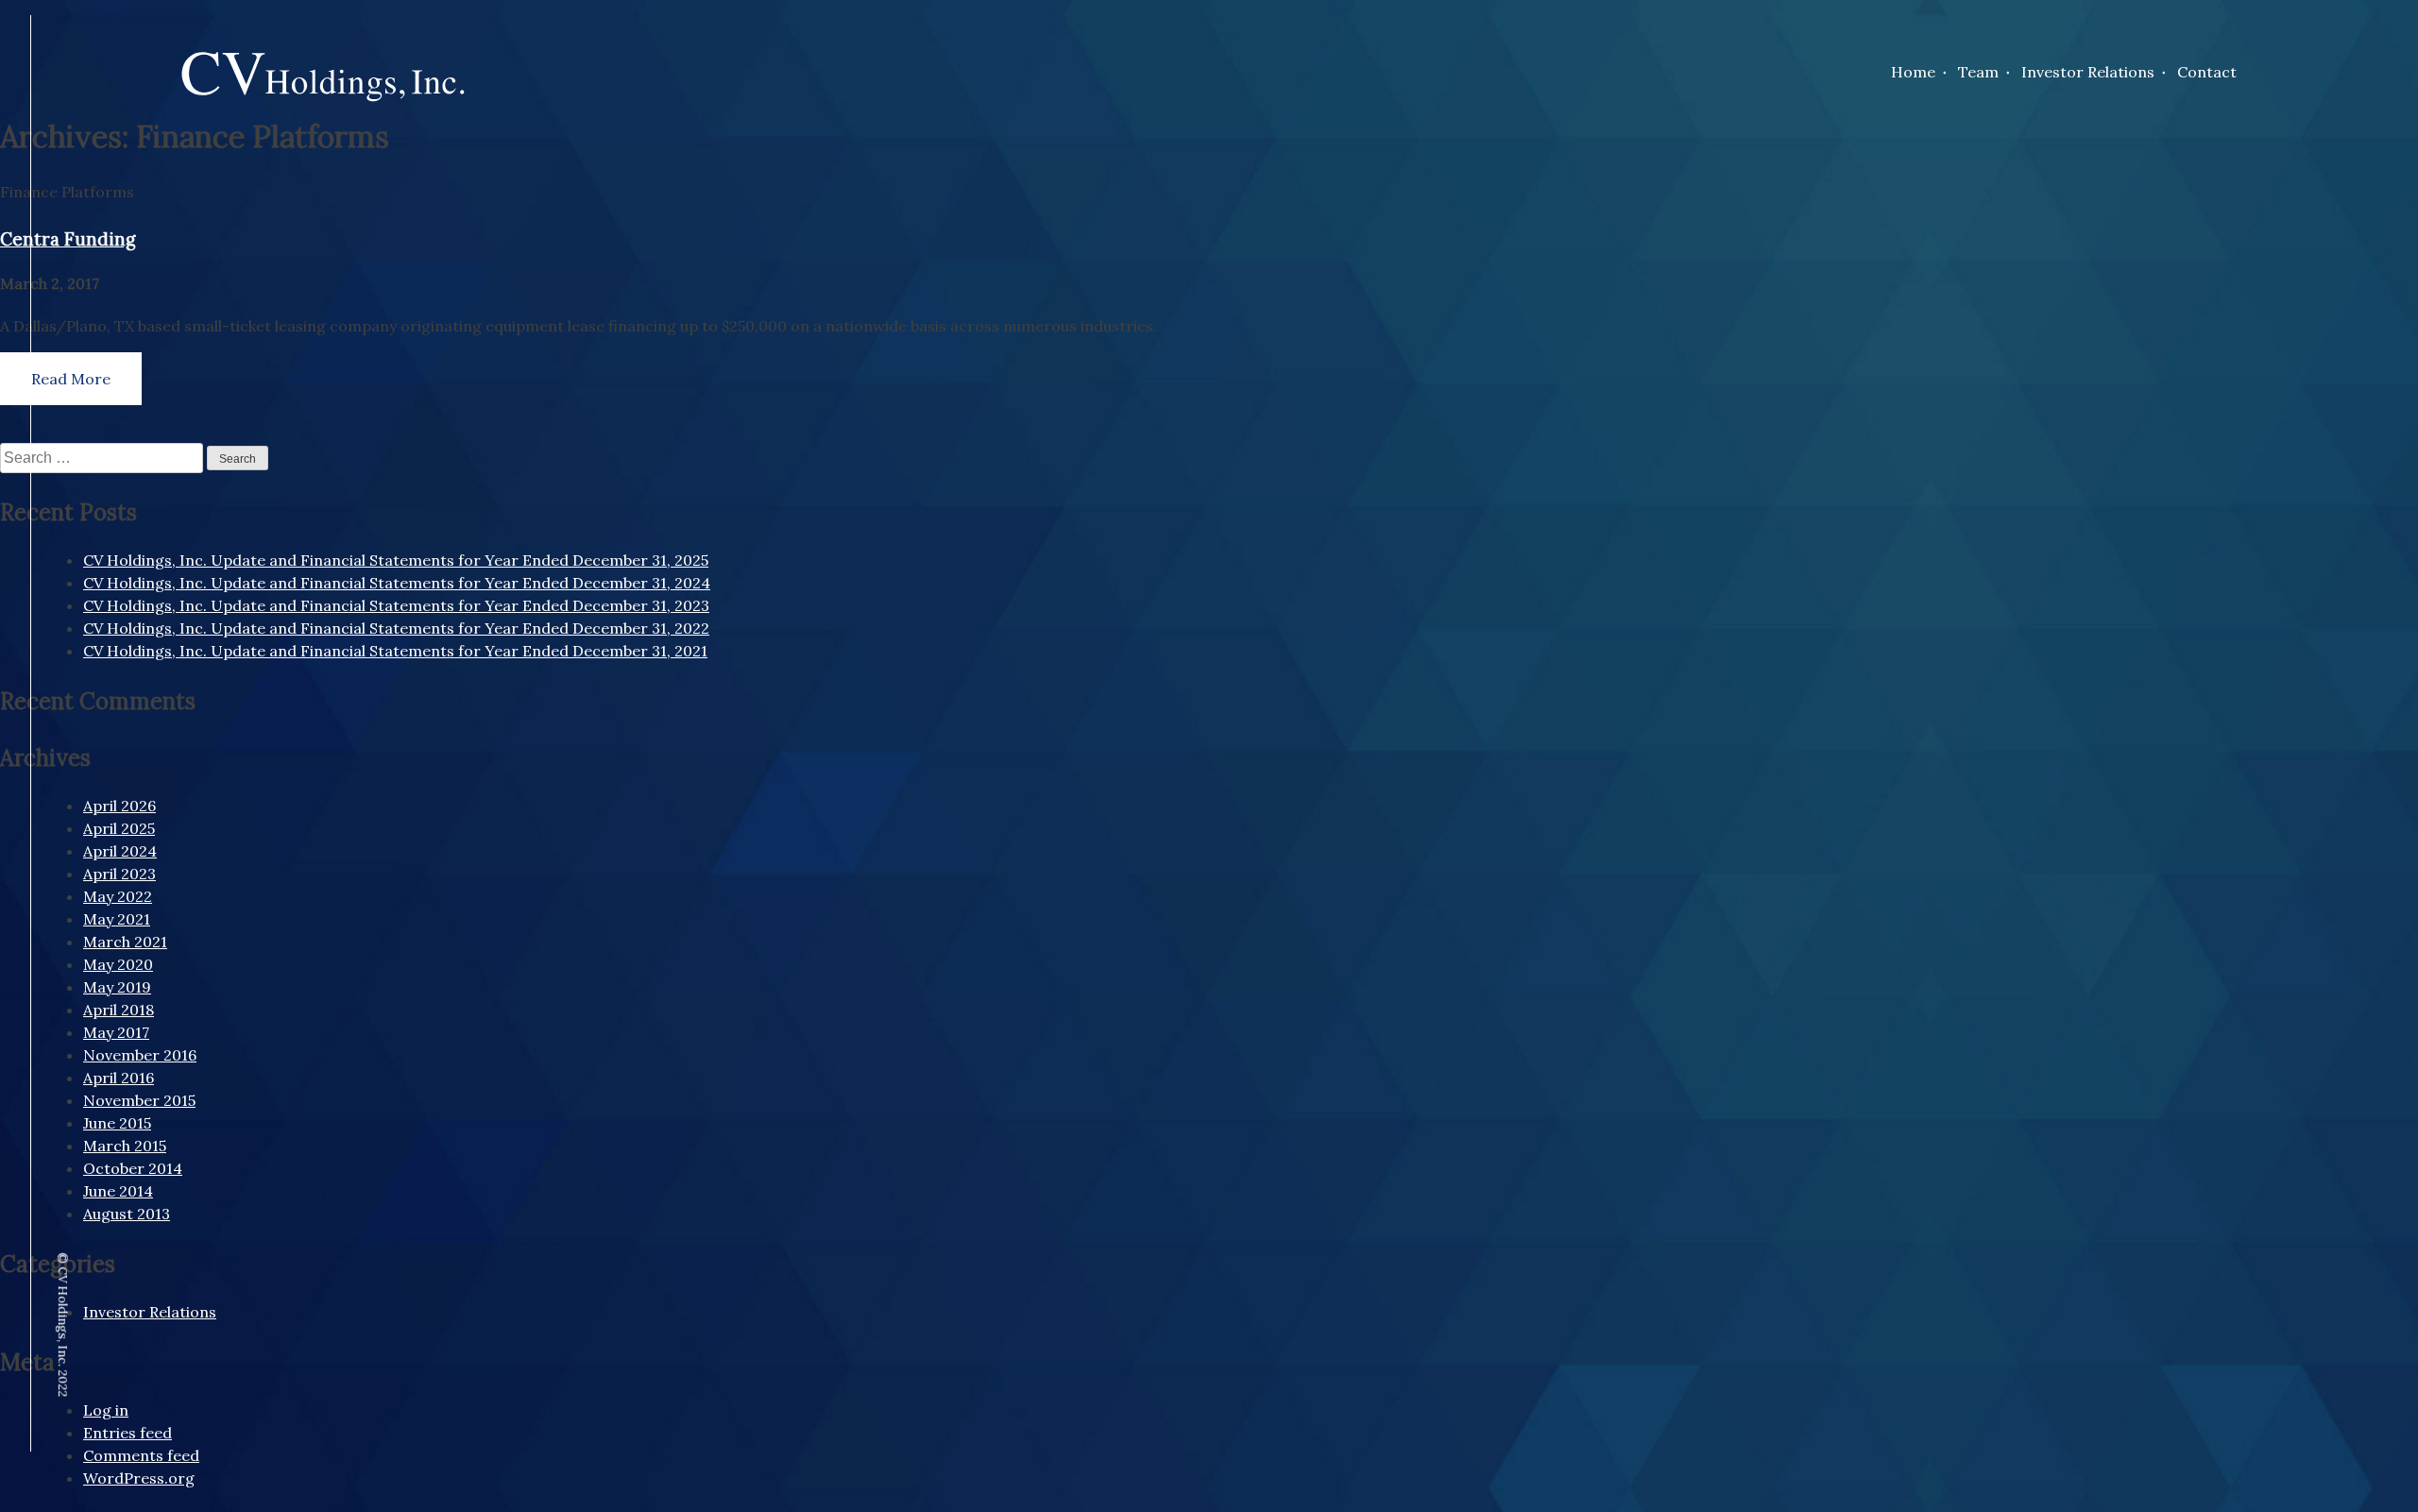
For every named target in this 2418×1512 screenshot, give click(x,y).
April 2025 (119, 828)
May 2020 (118, 964)
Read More (71, 379)
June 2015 (117, 1123)
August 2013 (127, 1214)
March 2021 (125, 942)
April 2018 (119, 1010)
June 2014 (118, 1191)
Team (1978, 72)
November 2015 (139, 1100)
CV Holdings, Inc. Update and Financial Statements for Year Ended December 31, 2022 (396, 628)
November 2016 (140, 1055)
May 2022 (118, 896)
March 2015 (125, 1146)
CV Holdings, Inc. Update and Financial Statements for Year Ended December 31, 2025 (396, 560)
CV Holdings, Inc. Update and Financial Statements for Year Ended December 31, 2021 (395, 651)
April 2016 (119, 1078)
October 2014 (133, 1168)
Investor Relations (2088, 72)
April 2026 (119, 806)
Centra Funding (68, 239)
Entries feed (128, 1433)
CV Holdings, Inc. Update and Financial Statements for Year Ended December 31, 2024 (397, 583)
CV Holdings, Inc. (323, 93)
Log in (106, 1410)
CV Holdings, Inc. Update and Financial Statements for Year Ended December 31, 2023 (396, 605)
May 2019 (117, 987)
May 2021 (117, 919)
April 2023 (119, 874)
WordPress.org (139, 1478)
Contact (2207, 72)
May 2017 (116, 1032)
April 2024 (120, 851)
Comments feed (141, 1455)
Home (1913, 72)
